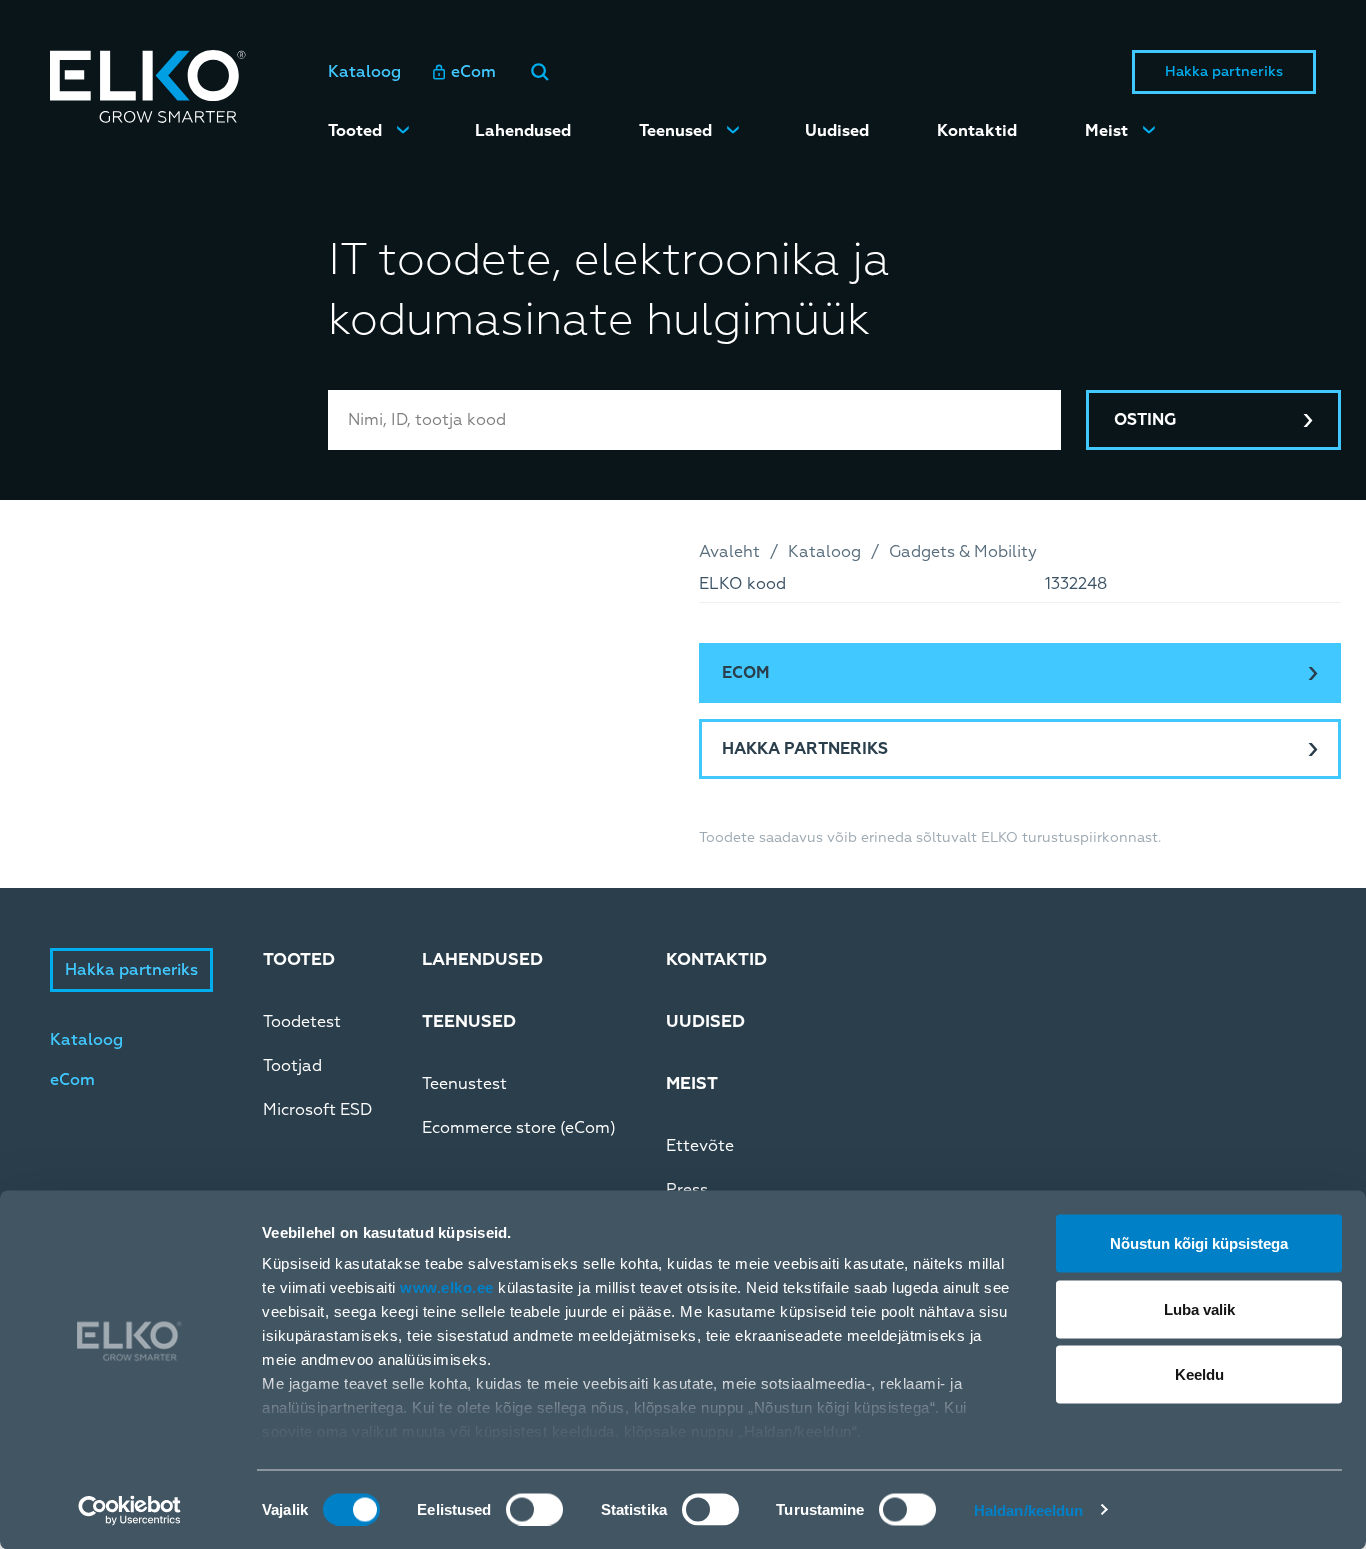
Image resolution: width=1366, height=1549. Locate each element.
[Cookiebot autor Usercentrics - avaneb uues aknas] (129, 1510)
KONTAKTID (716, 959)
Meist (1106, 131)
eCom (473, 72)
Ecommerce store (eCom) (519, 1128)
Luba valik (1199, 1308)
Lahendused (523, 131)
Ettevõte (700, 1146)
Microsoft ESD (317, 1110)
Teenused (675, 131)
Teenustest (464, 1084)
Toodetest (302, 1022)
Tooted (355, 131)
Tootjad (292, 1066)
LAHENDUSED (482, 959)
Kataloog (364, 72)
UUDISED (705, 1021)
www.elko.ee (447, 1287)
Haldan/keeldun (1028, 1509)
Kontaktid (977, 131)
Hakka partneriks (1224, 71)
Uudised (837, 131)
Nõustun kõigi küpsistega (1199, 1243)
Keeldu (1199, 1374)
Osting (1145, 420)
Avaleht (729, 552)
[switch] (534, 1509)
